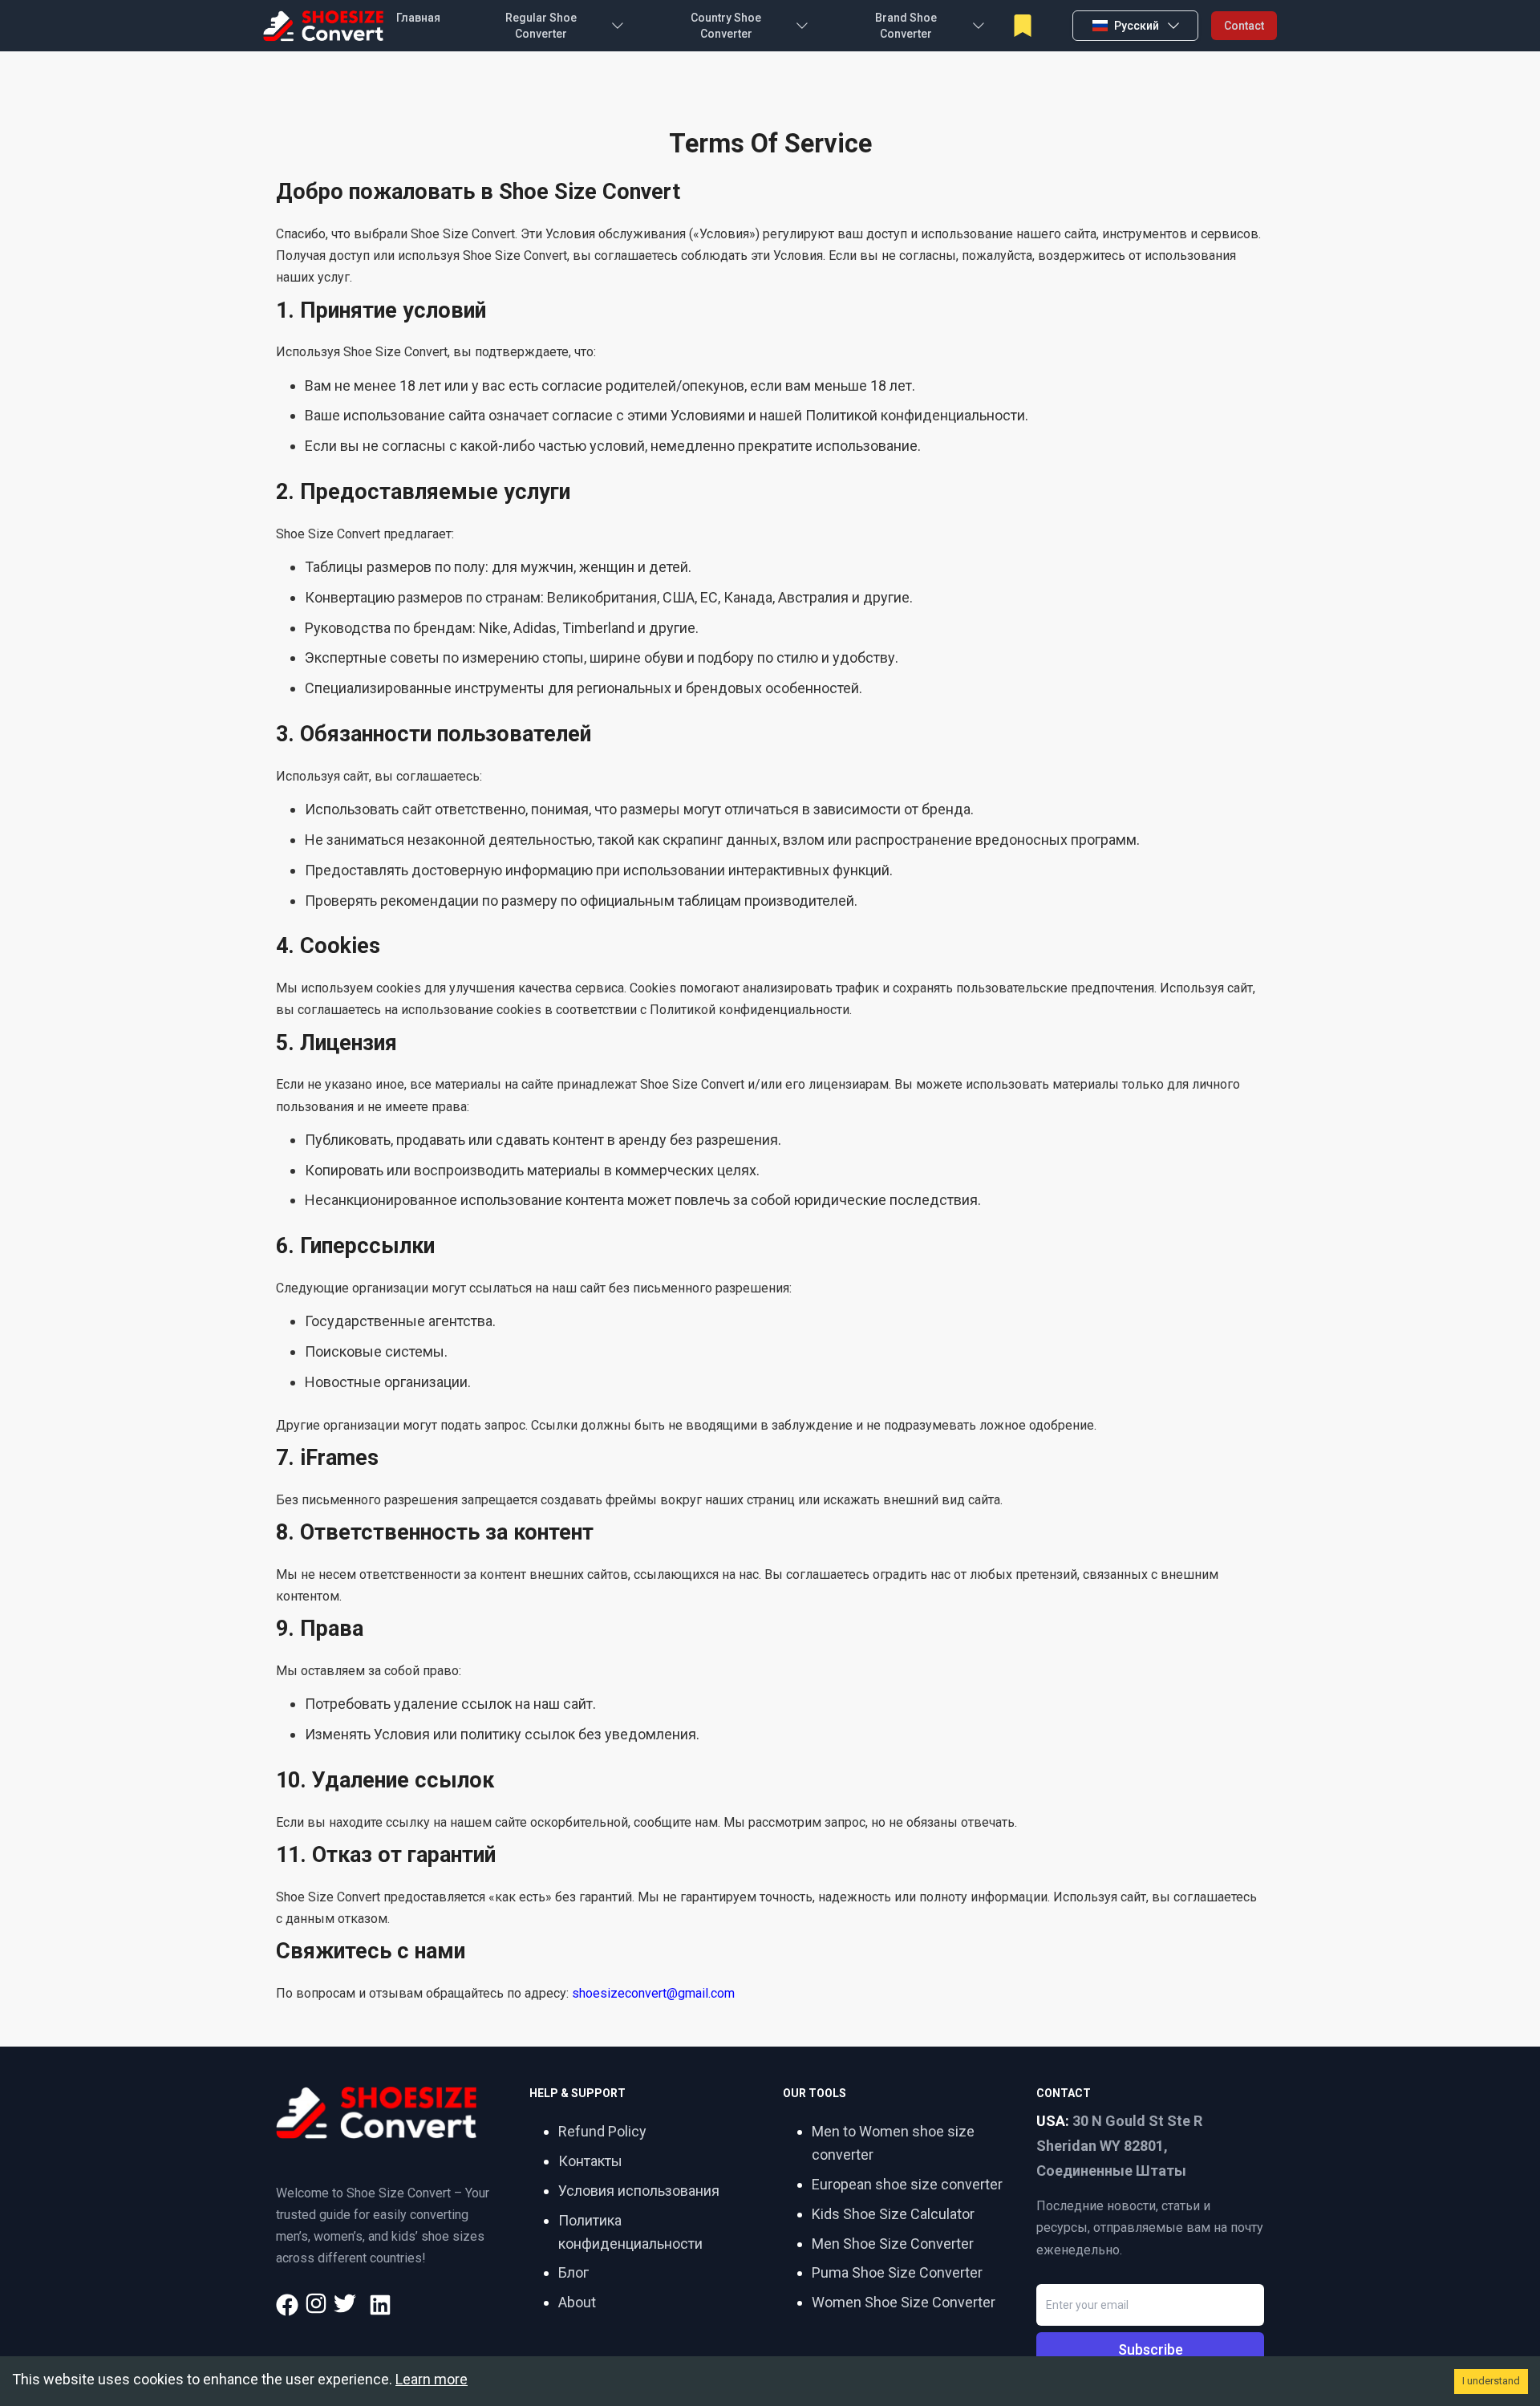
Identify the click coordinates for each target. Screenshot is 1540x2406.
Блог (573, 2272)
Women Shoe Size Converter (904, 2302)
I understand (1491, 2381)
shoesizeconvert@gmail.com (653, 1993)
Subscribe (1151, 2349)
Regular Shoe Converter (541, 26)
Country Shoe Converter (726, 26)
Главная (418, 18)
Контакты (590, 2161)
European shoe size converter (907, 2184)
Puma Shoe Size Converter (897, 2272)
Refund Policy (602, 2131)
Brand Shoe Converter (906, 26)
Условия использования (639, 2191)
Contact (1244, 26)
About (577, 2302)
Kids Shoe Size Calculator (893, 2214)
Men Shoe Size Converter (893, 2244)
